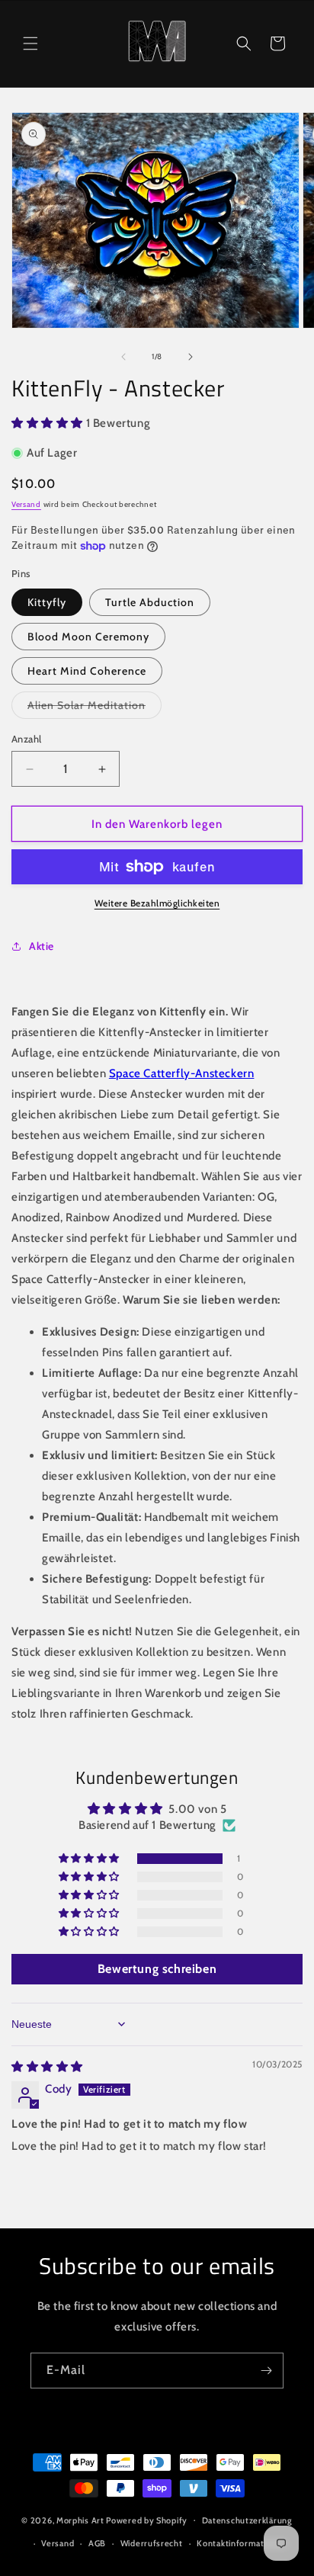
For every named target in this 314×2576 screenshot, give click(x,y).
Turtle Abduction (150, 602)
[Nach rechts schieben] (191, 357)
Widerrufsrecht (152, 2543)
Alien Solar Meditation (95, 705)
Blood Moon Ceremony (88, 637)
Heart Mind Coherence (87, 671)
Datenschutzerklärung (247, 2520)
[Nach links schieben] (123, 357)
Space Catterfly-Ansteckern (182, 1073)
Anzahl (26, 739)
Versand (26, 504)
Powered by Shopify (147, 2520)
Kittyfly (47, 602)
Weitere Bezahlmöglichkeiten (157, 903)
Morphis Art (80, 2520)
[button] (30, 43)
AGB (97, 2543)
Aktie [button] (42, 946)
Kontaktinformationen (242, 2543)
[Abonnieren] (266, 2371)
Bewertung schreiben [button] (157, 1969)
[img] (47, 2067)
